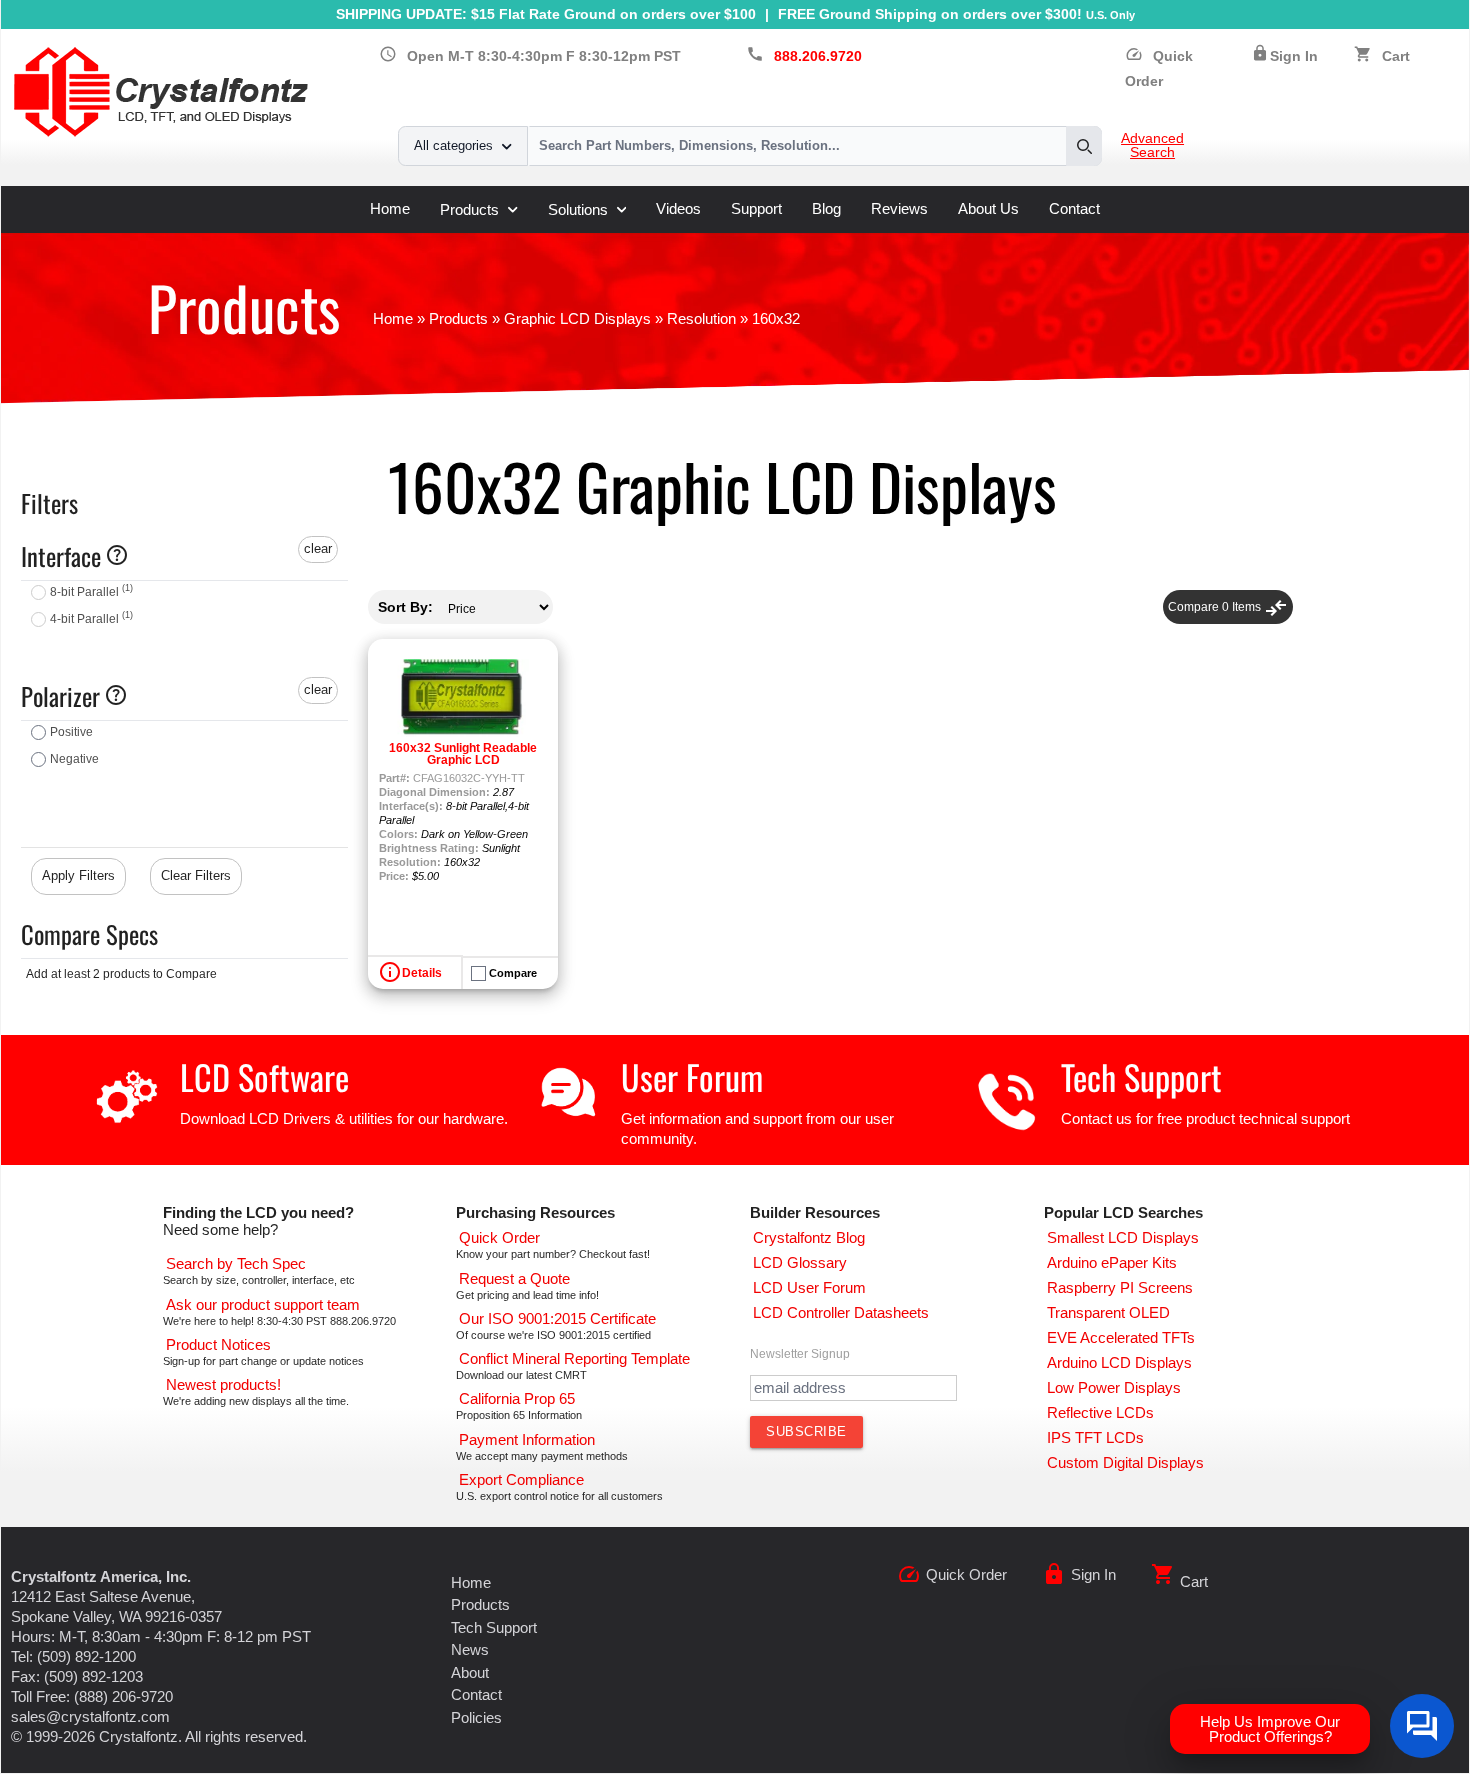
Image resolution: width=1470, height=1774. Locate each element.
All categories (453, 145)
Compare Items (1228, 607)
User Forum (692, 1076)
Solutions (578, 209)
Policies (476, 1717)
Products (469, 209)
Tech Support (1141, 1076)
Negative (74, 759)
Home (390, 208)
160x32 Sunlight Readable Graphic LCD (463, 754)
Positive (71, 732)
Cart (1396, 56)
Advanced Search (1152, 146)
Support (756, 208)
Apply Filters (78, 875)
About (470, 1672)
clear (318, 548)
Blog (826, 208)
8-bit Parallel (91, 592)
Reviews (899, 208)
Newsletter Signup (800, 1354)
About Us (988, 208)
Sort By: (405, 607)
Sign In (1294, 56)
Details (422, 973)
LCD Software (264, 1076)
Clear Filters (196, 875)
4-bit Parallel (91, 619)
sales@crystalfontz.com (90, 1716)
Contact (1074, 208)
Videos (678, 208)
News (470, 1649)
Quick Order (966, 1574)
